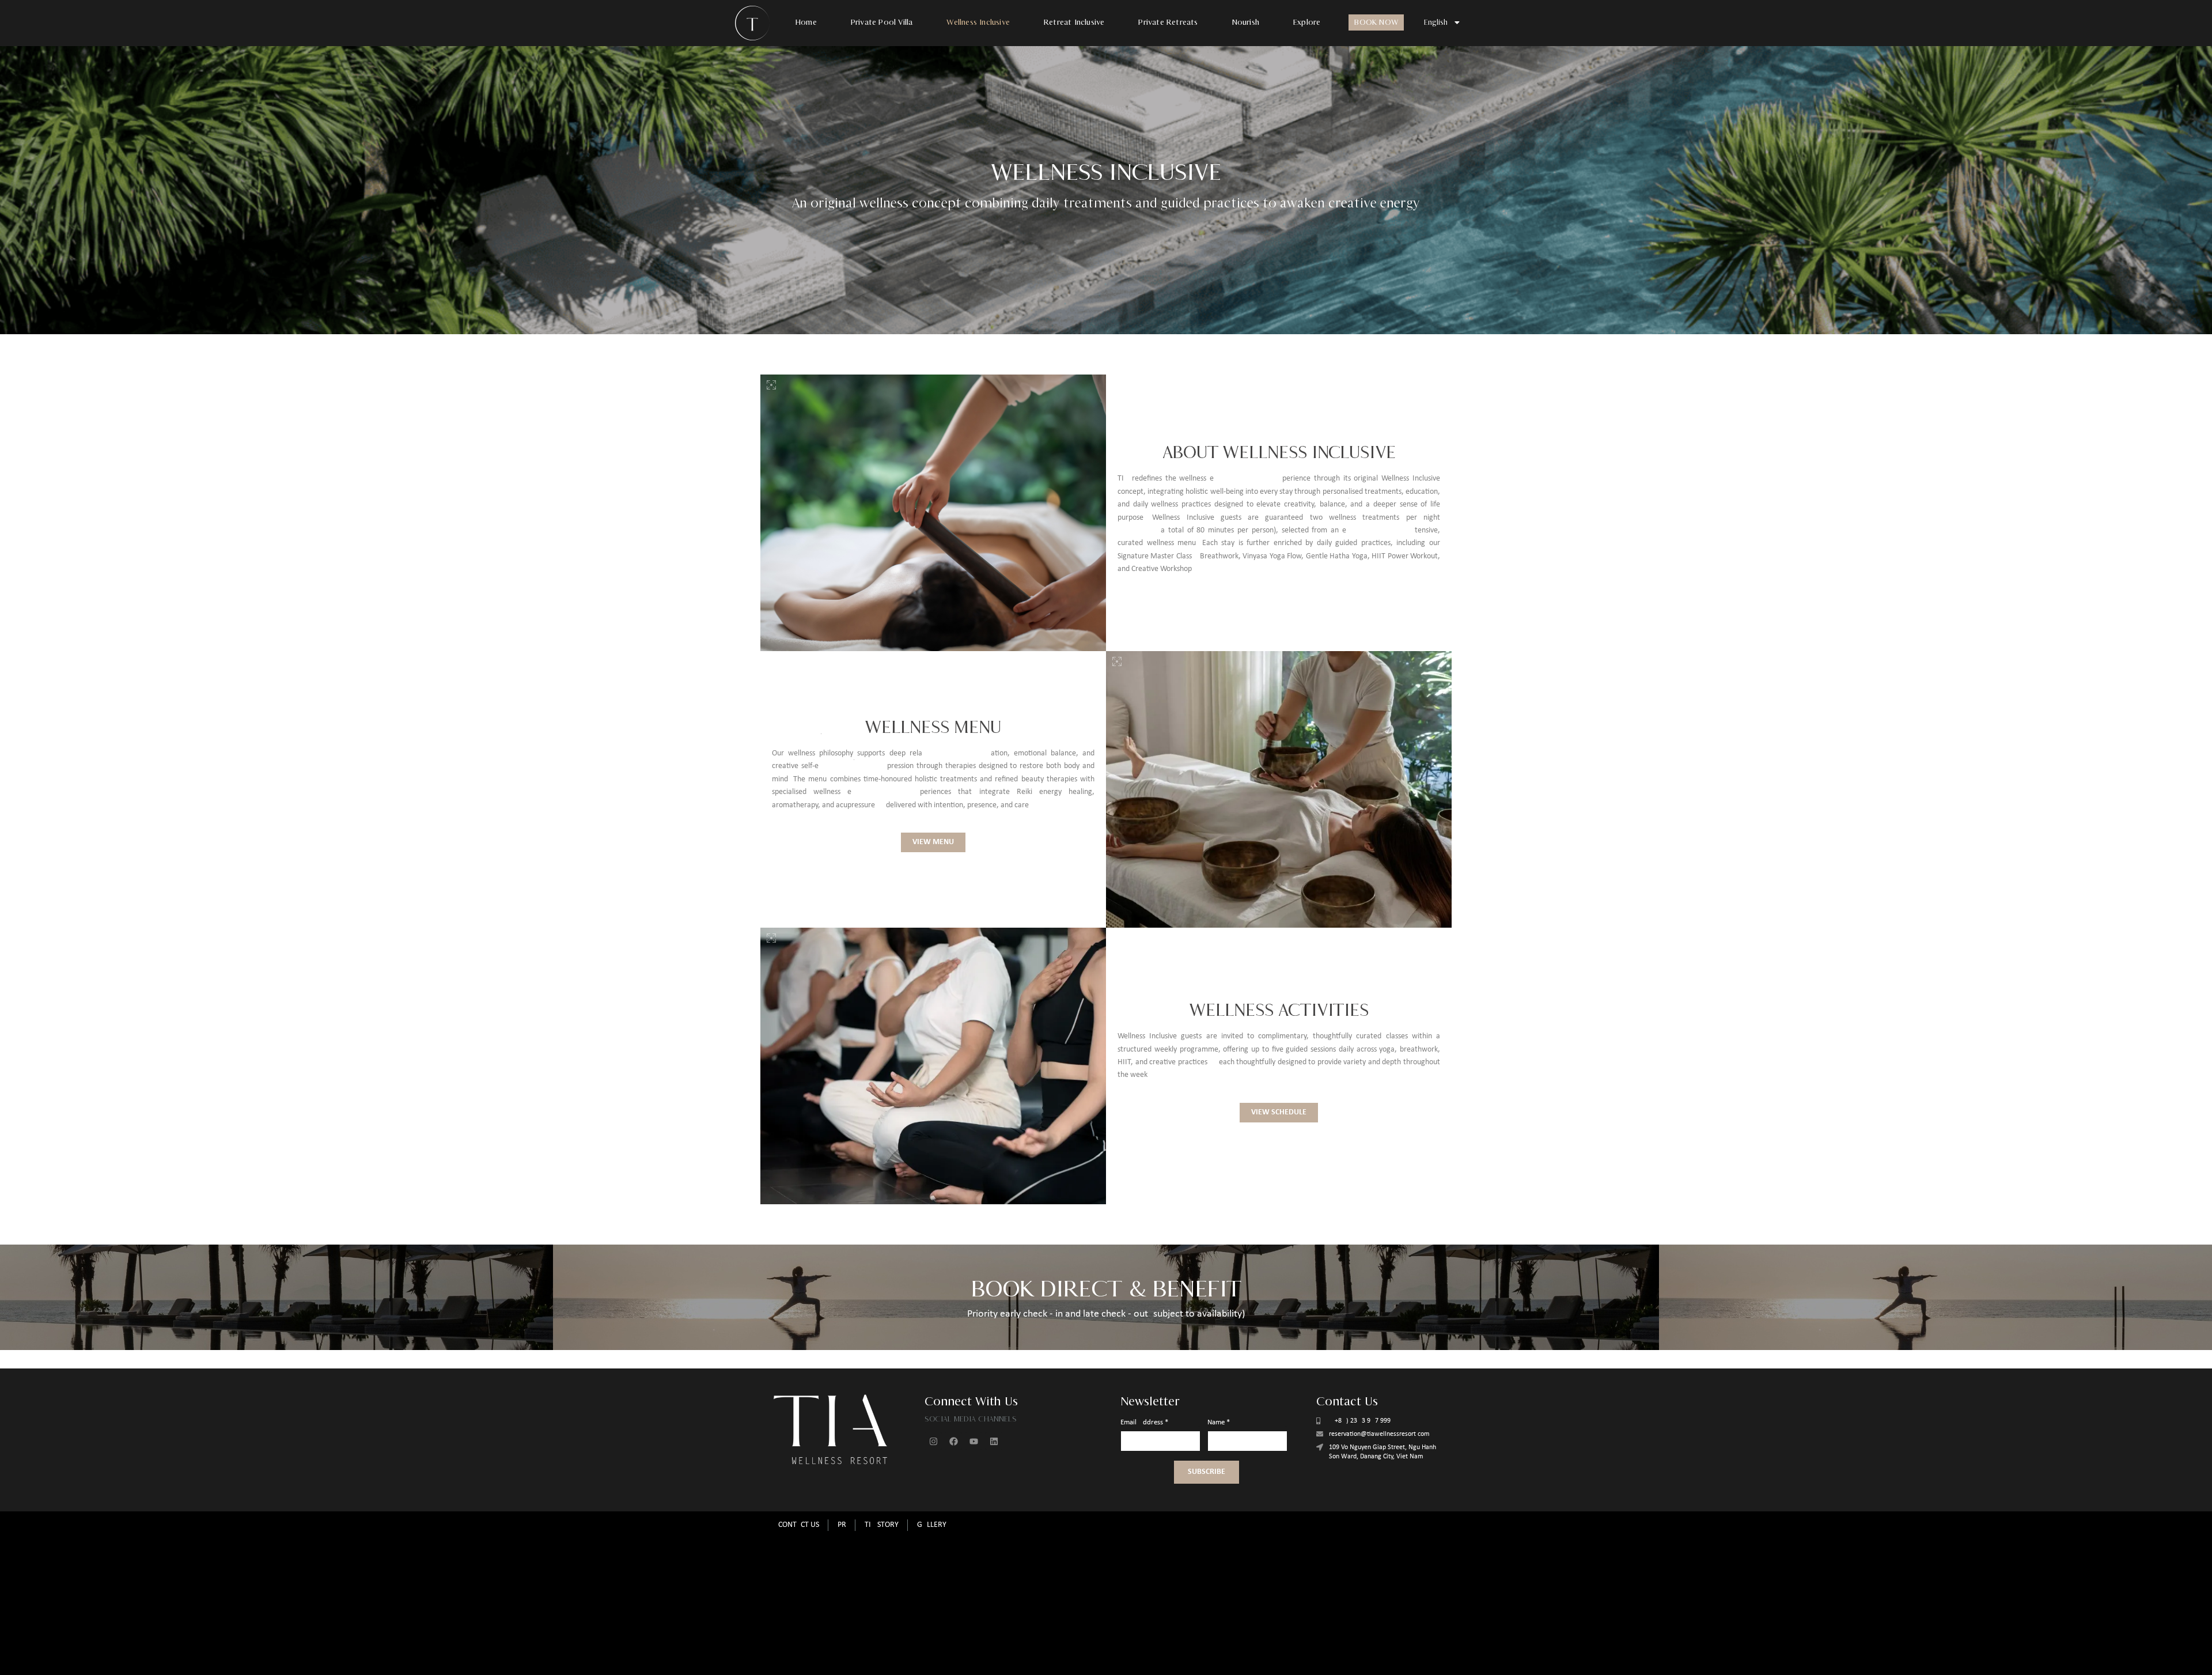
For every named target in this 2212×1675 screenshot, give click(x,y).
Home (806, 22)
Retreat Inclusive (1074, 22)
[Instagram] (933, 1441)
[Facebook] (953, 1441)
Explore (1307, 22)
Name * (1219, 1422)
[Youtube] (974, 1441)
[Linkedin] (994, 1441)
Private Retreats (1168, 22)
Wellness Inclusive (978, 22)
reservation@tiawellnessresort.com (1379, 1434)
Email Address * (1144, 1422)
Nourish (1246, 22)
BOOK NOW (1376, 22)
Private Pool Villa (882, 22)
